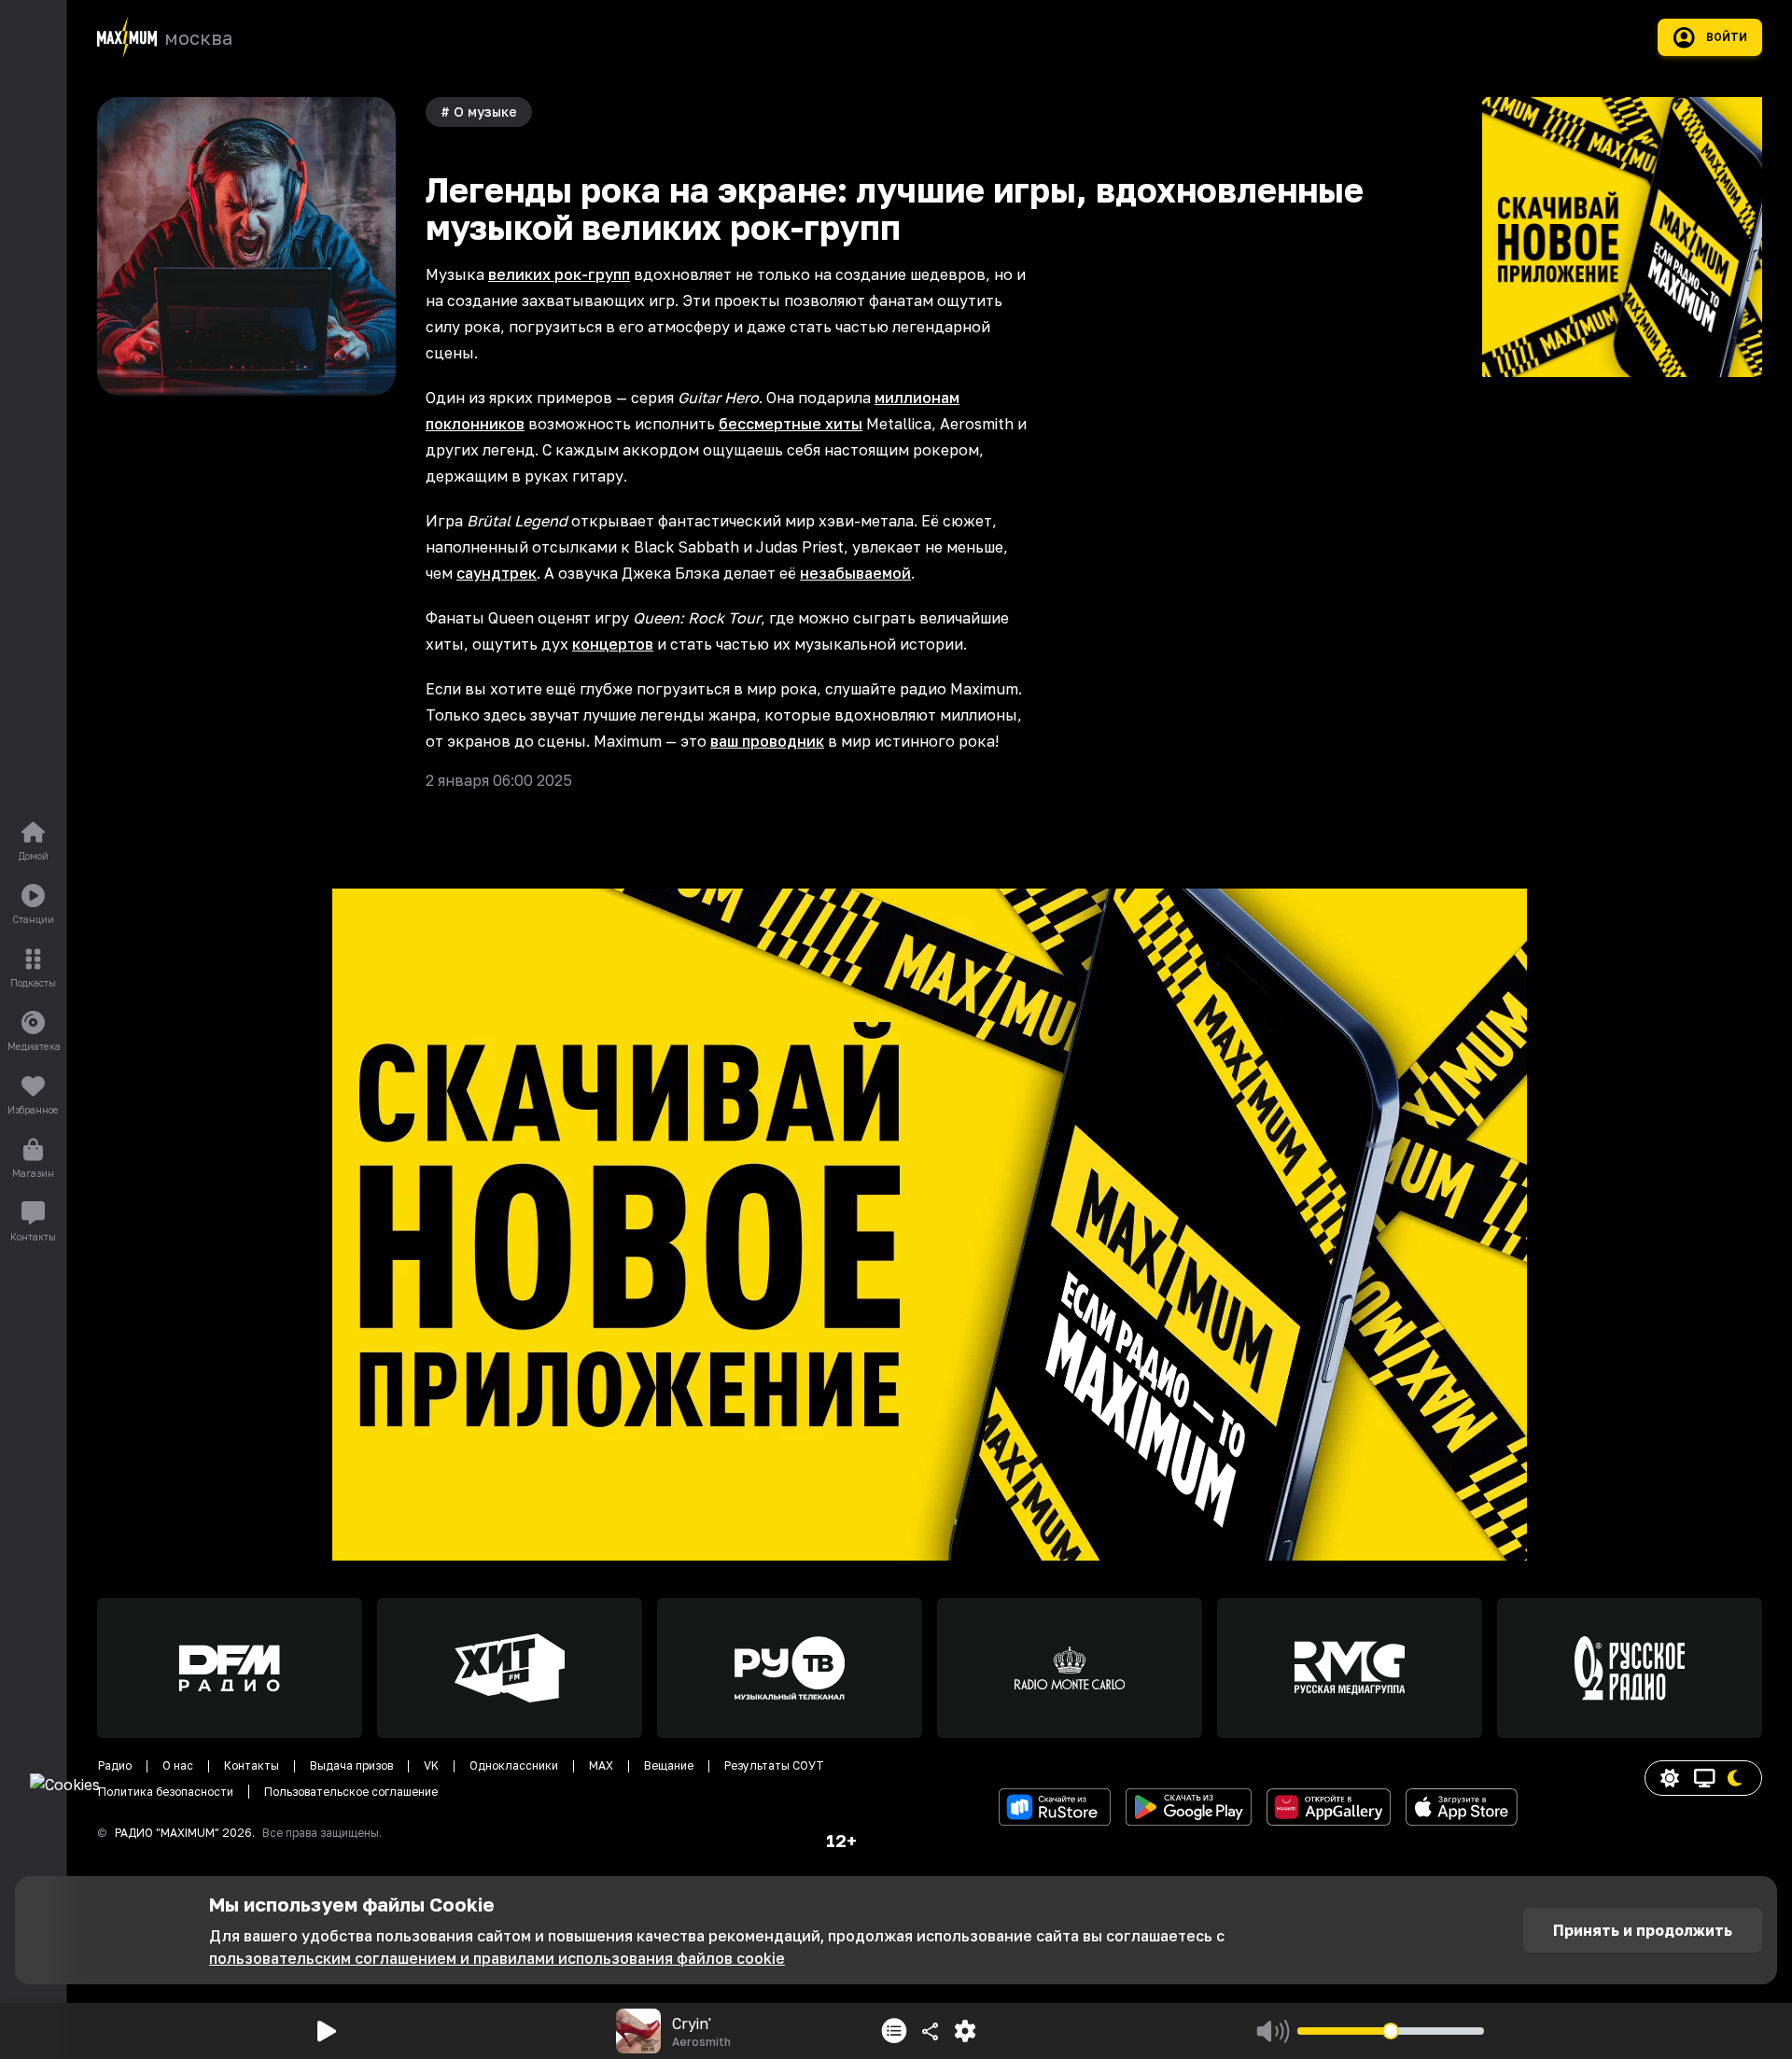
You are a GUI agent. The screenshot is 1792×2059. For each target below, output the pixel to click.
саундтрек (497, 573)
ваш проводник (767, 741)
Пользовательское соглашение (351, 1792)
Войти (1727, 37)
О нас (178, 1765)
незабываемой (855, 573)
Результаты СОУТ (774, 1765)
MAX (601, 1765)
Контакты (252, 1765)
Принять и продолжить (1643, 1930)
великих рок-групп (559, 274)
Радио (115, 1765)
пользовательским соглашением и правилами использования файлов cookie (497, 1958)
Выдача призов (351, 1765)
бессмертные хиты (791, 424)
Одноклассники (514, 1765)
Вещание (669, 1765)
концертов (613, 644)
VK (431, 1765)
